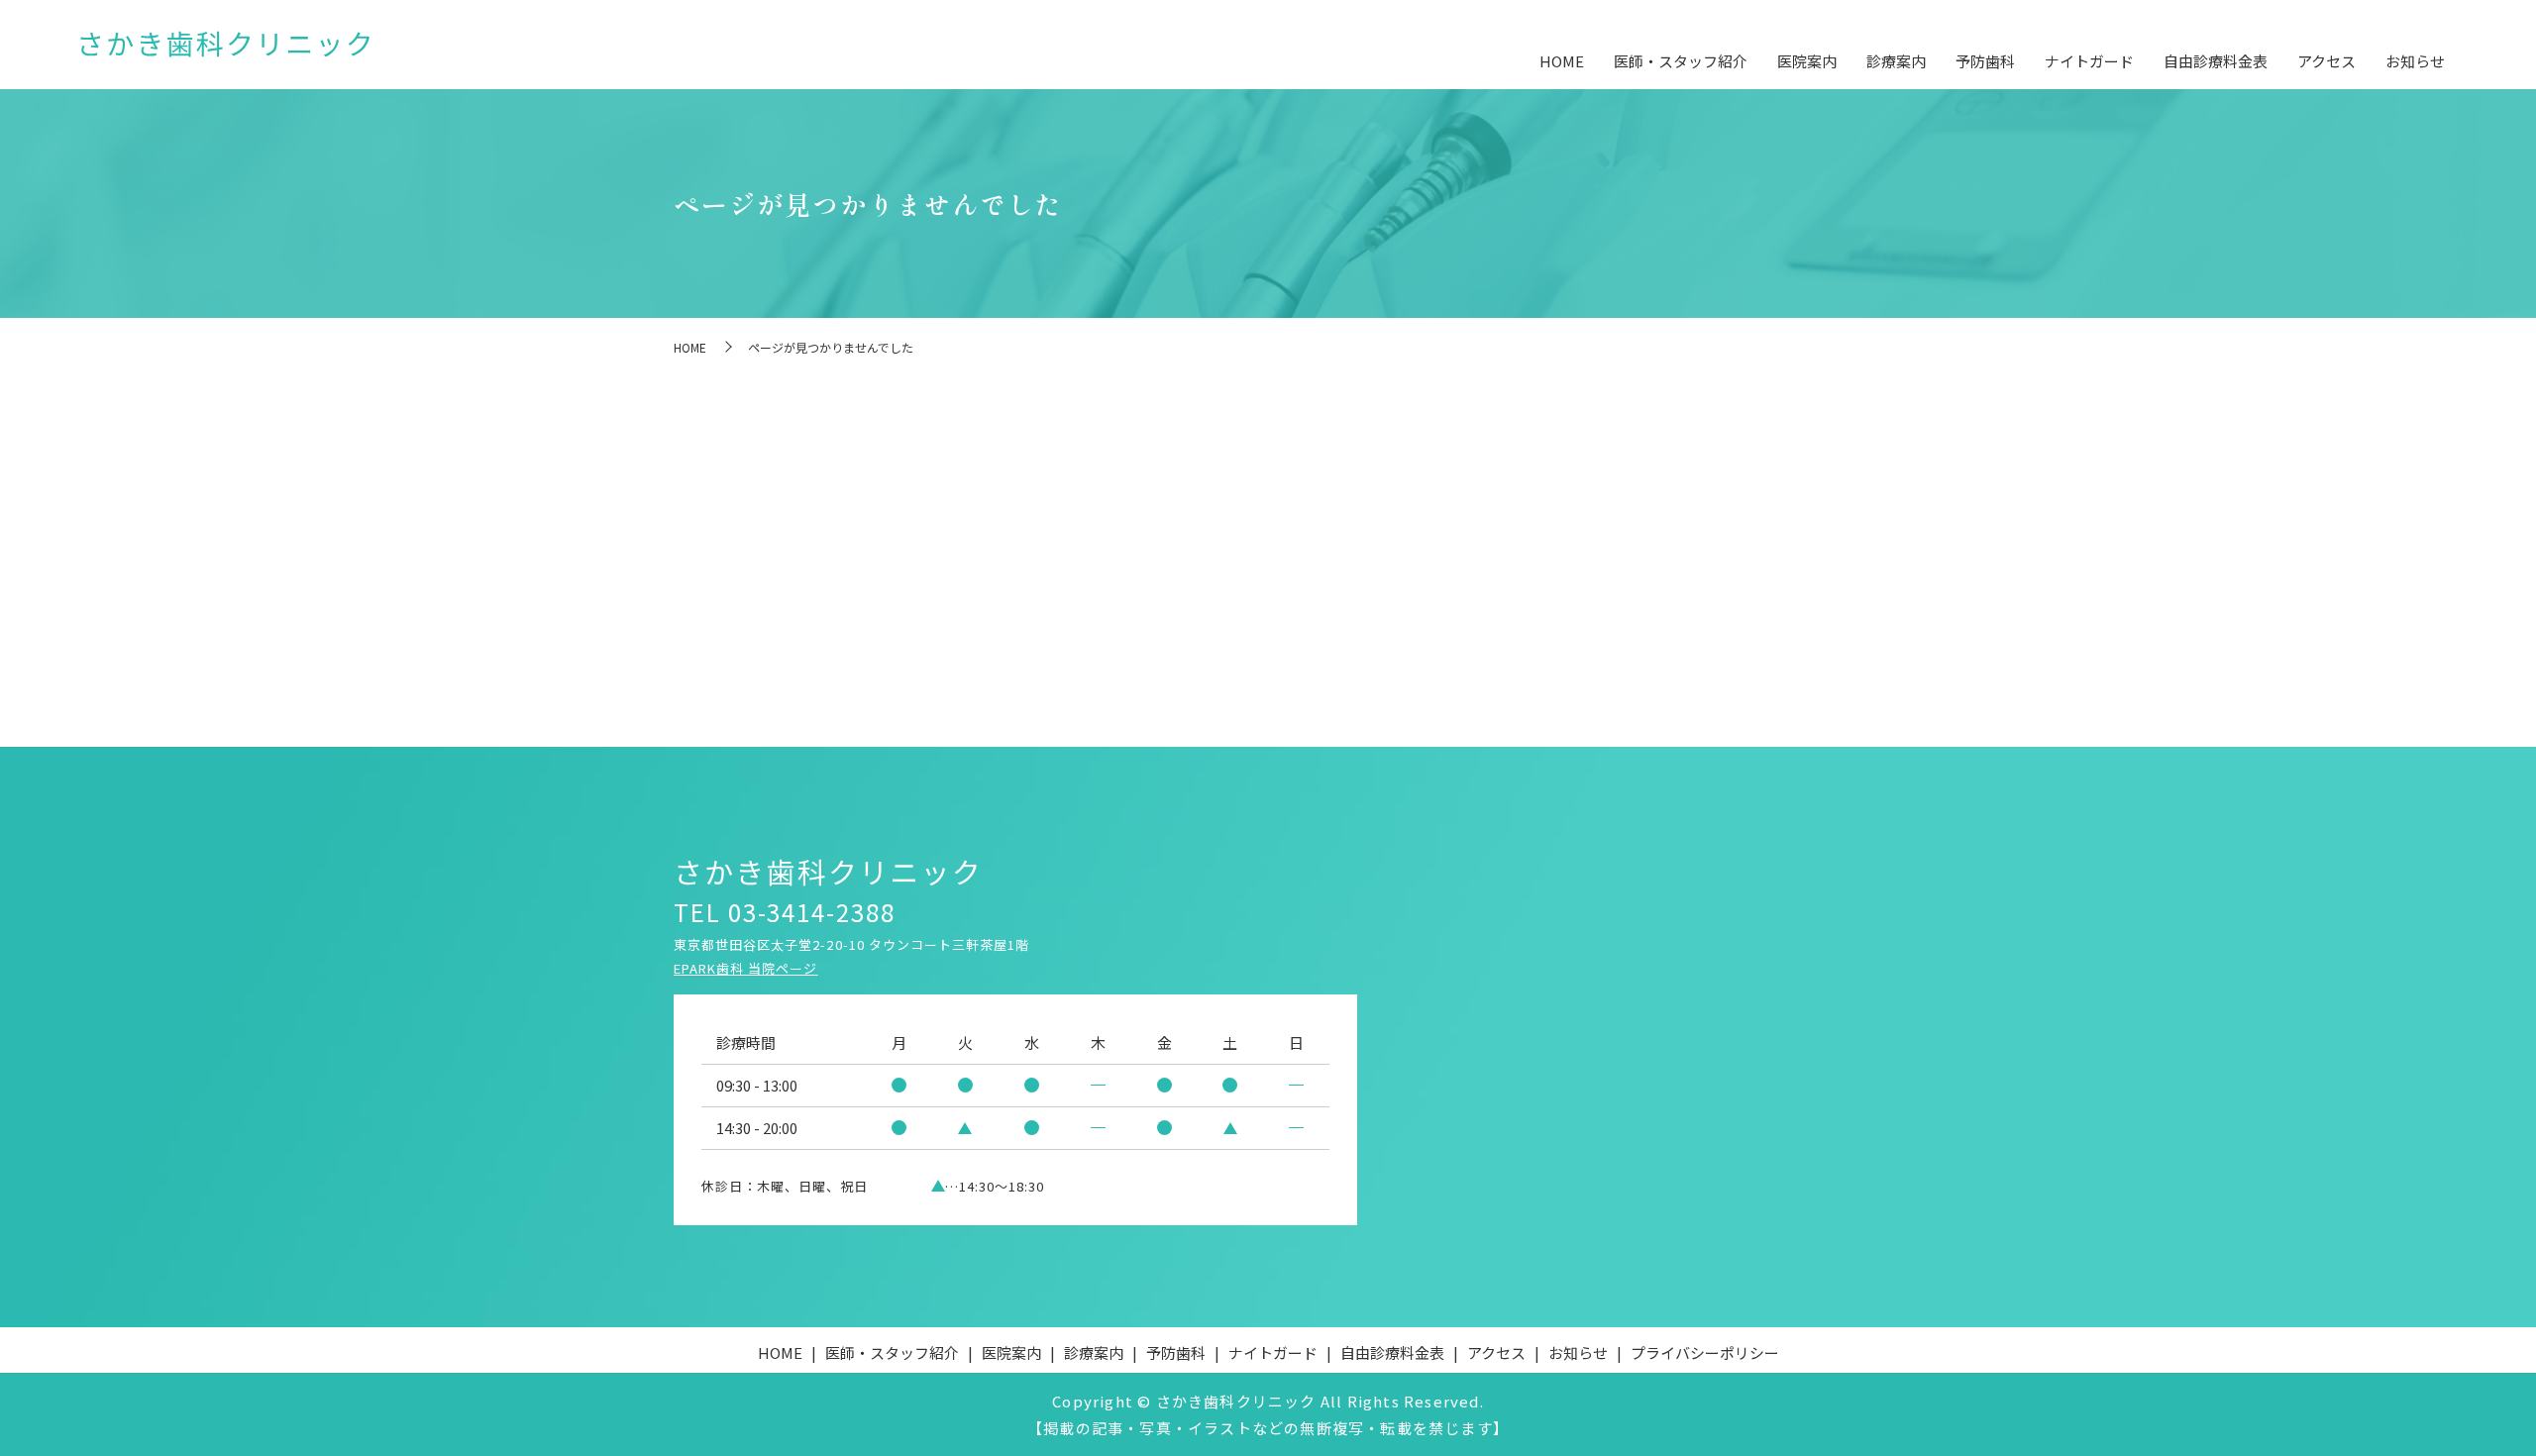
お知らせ (2415, 61)
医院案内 (1807, 61)
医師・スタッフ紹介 (1681, 61)
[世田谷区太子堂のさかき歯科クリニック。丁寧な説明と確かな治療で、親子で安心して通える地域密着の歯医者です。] (225, 45)
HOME (1562, 61)
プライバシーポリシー (1705, 1352)
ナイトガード (2089, 61)
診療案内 (1896, 61)
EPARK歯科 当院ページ (746, 968)
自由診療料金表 (2216, 61)
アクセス (2326, 61)
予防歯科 (1985, 61)
